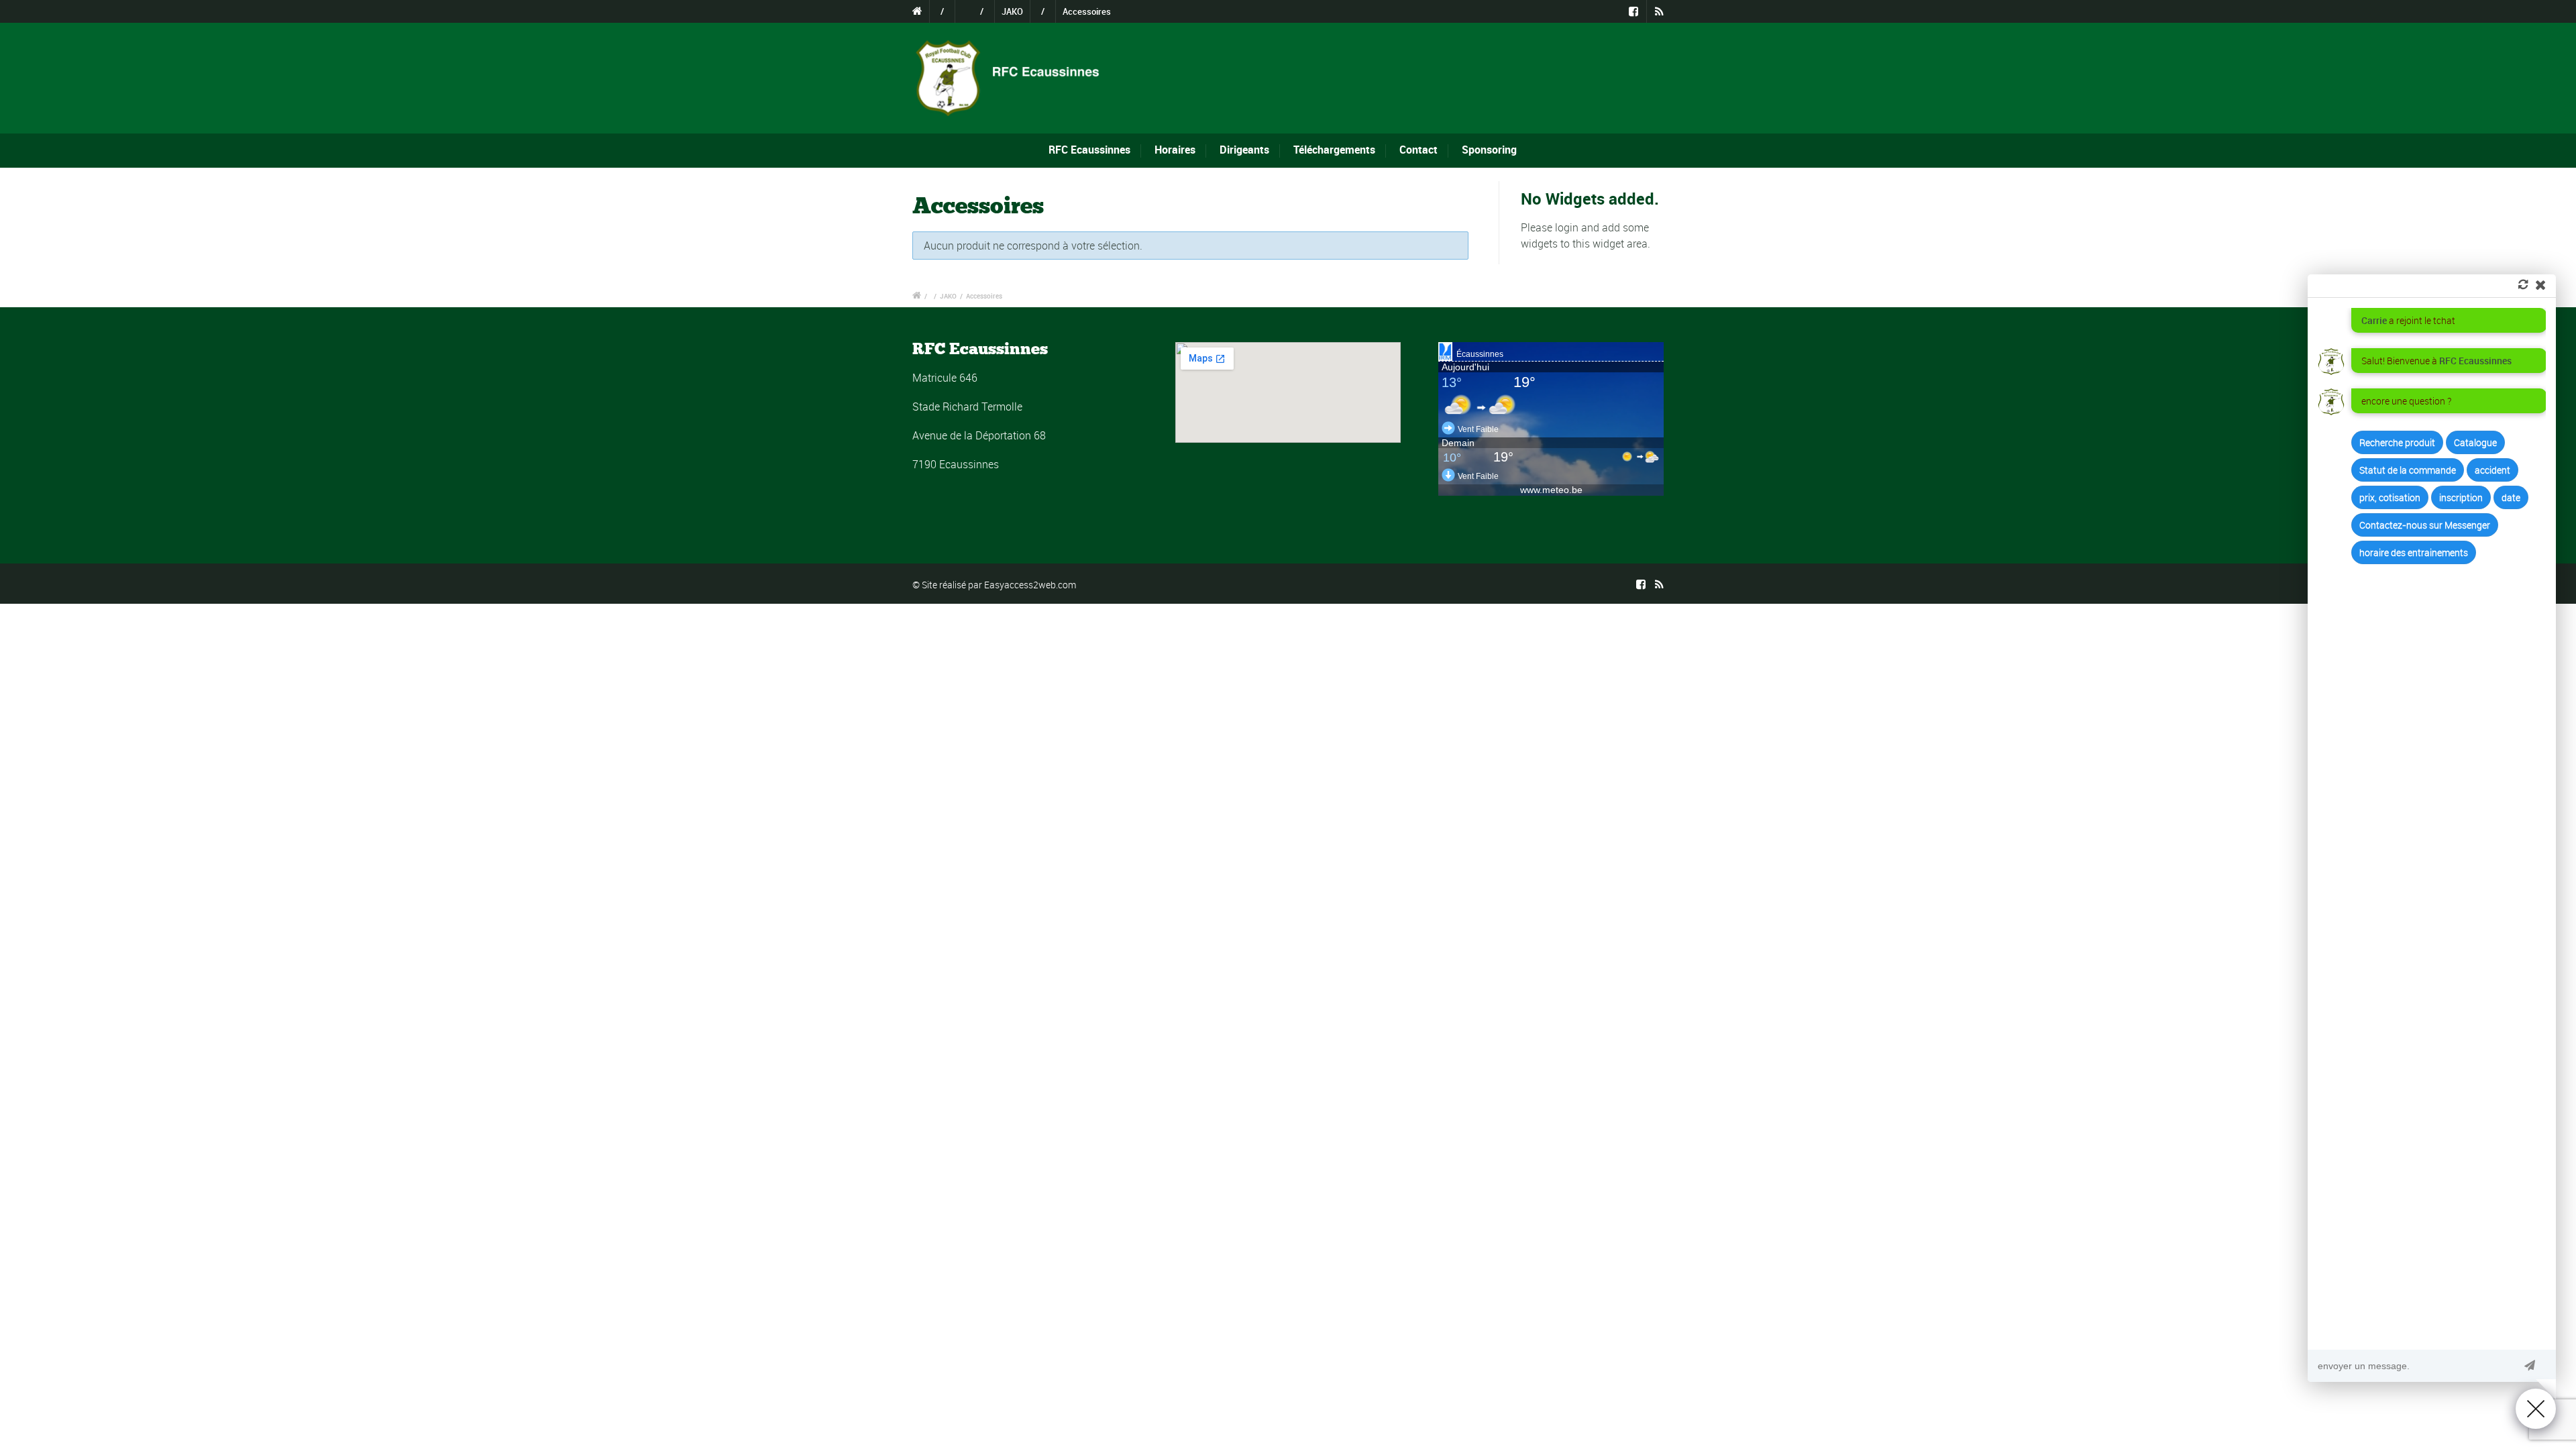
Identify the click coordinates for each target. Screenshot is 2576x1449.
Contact (1418, 150)
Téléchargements (1334, 150)
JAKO (1012, 11)
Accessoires (1087, 11)
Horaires (1175, 150)
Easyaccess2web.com (1030, 585)
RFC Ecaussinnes (1089, 150)
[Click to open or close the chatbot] (2536, 1409)
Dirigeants (1244, 150)
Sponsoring (1489, 150)
